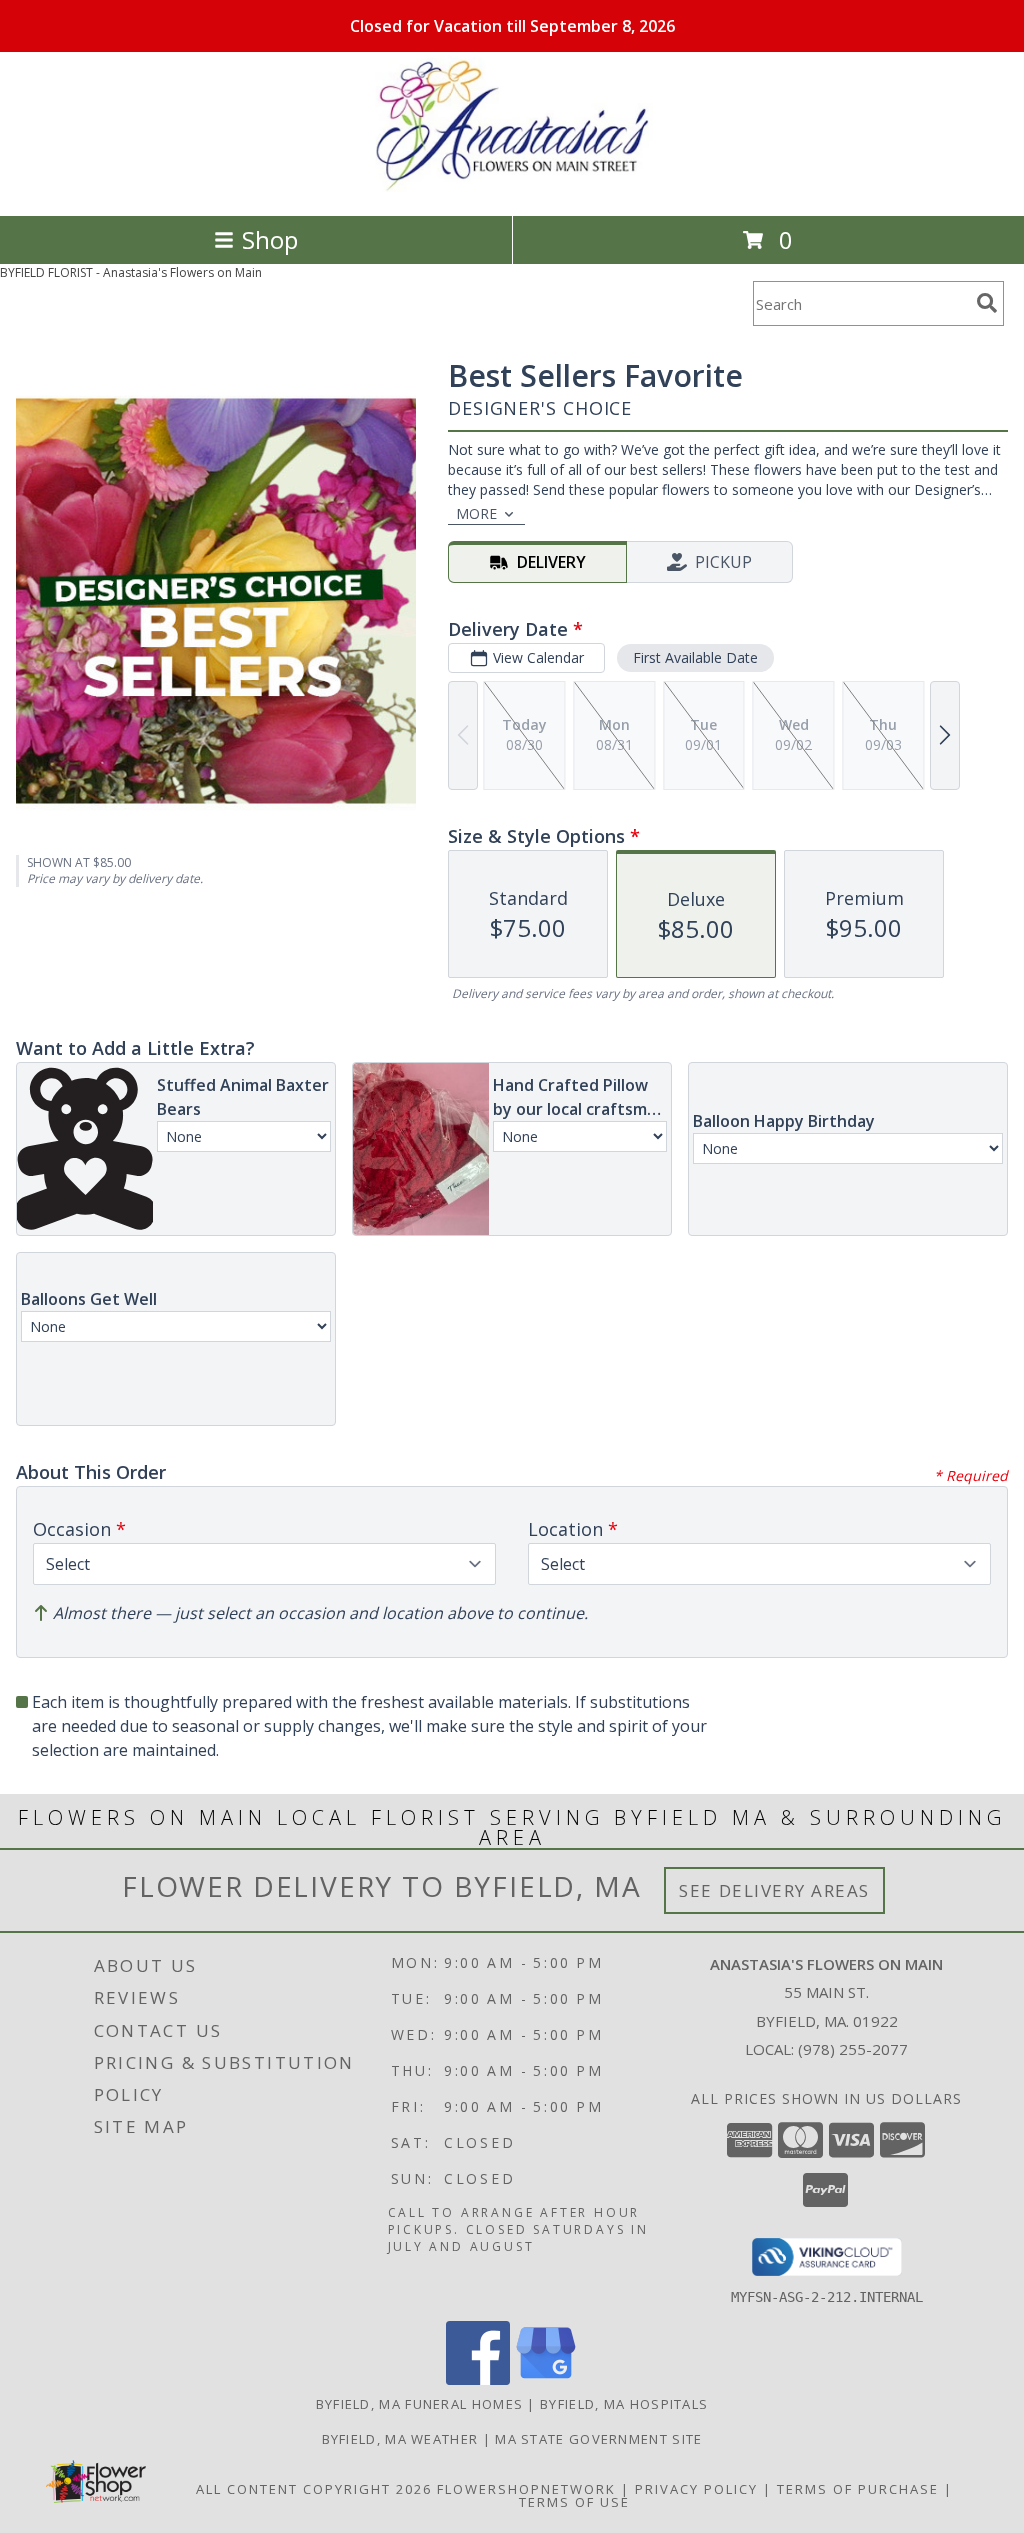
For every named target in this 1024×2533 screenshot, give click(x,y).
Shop (270, 239)
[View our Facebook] (478, 2379)
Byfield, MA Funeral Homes (420, 2404)
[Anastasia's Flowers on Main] (512, 186)
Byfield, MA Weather (400, 2439)
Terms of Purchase (858, 2489)
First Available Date (695, 657)
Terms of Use (574, 2502)
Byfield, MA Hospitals (624, 2404)
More (476, 513)
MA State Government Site (598, 2439)
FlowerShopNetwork (526, 2489)
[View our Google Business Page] (546, 2379)
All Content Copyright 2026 (314, 2489)
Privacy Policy (696, 2489)
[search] (987, 303)
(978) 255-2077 (853, 2049)
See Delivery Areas (774, 1890)
